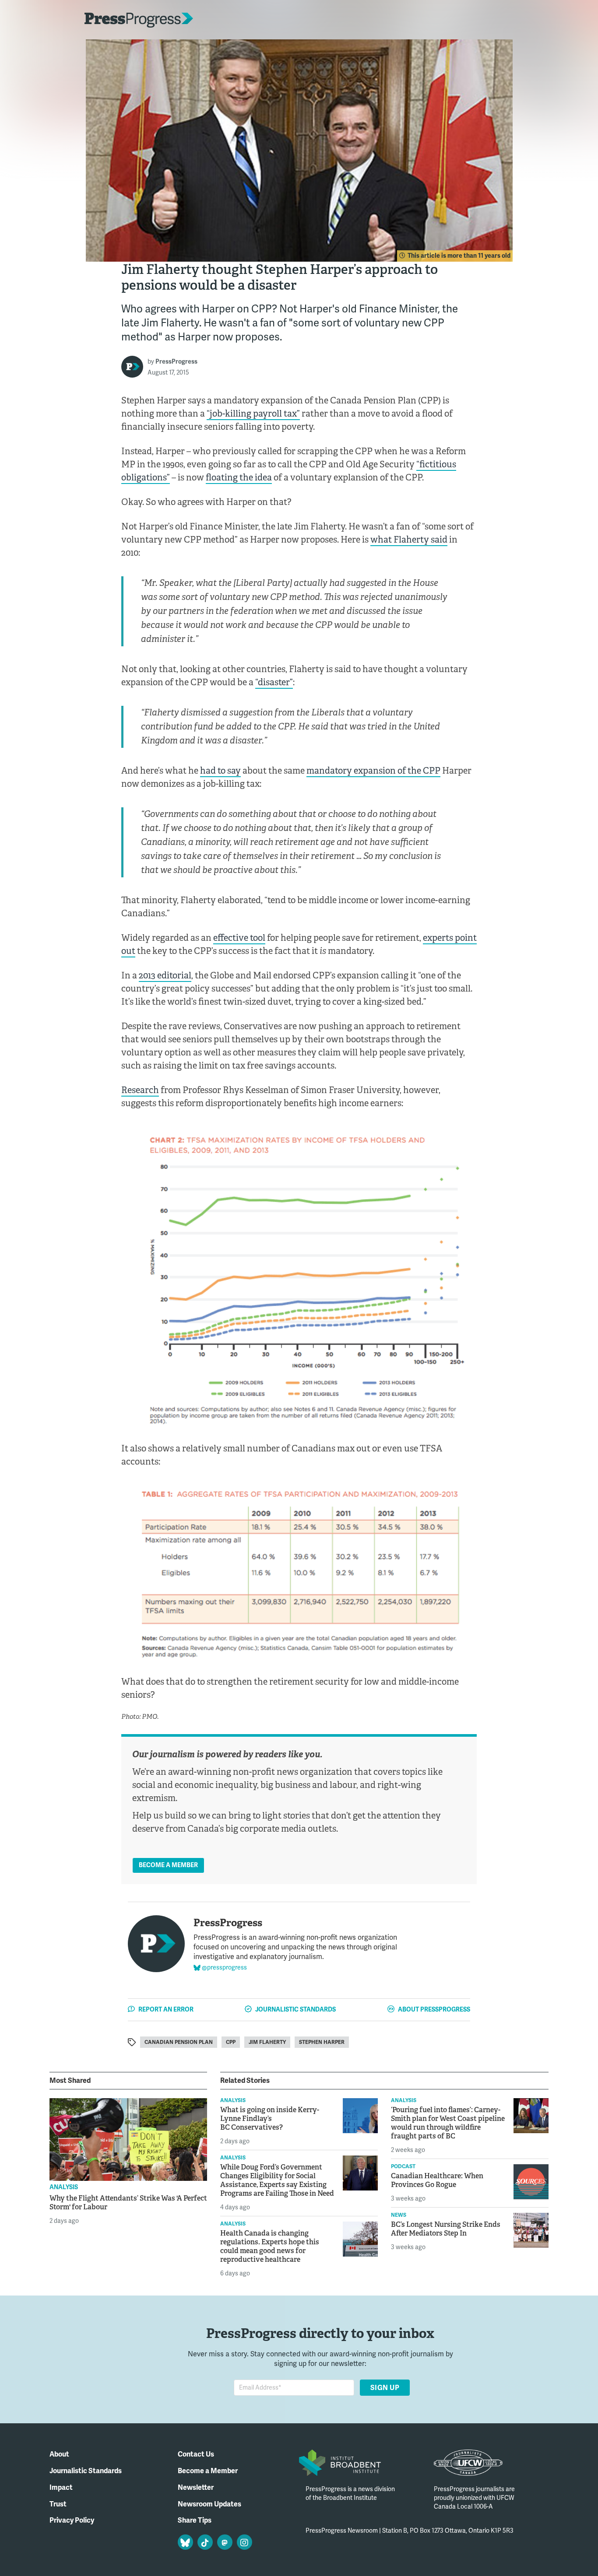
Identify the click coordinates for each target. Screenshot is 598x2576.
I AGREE (464, 2552)
